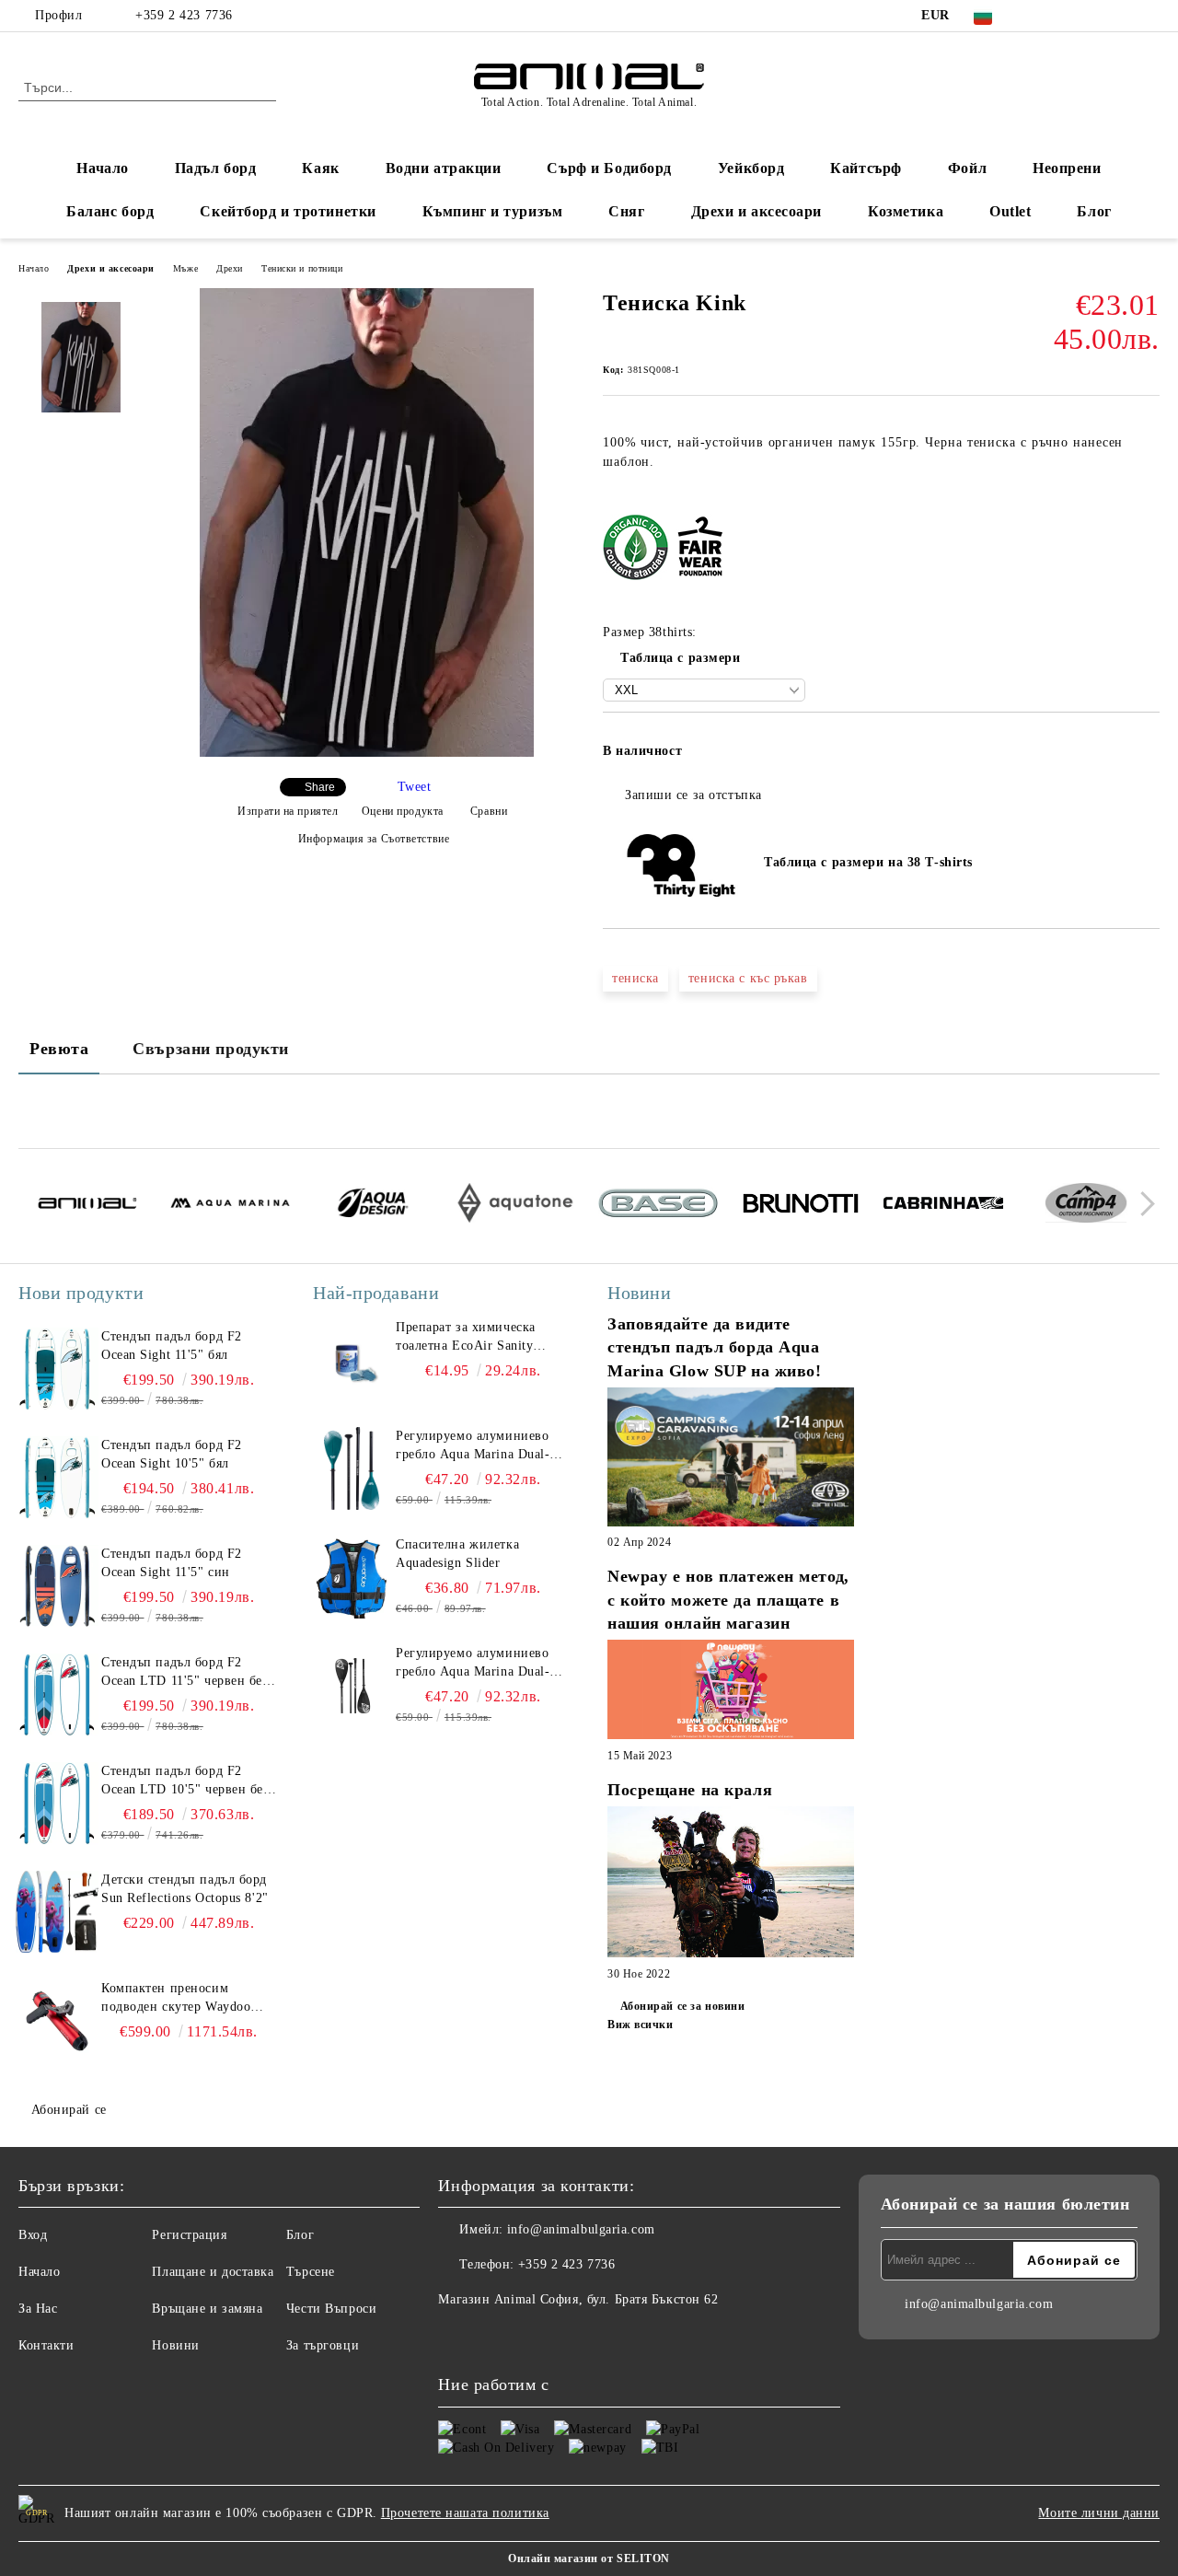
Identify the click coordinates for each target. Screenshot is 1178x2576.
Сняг (626, 211)
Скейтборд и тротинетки (288, 211)
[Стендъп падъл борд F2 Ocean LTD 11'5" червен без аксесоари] (57, 1695)
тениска (635, 978)
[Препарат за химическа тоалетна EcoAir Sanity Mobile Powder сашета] (352, 1360)
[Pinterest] (1149, 16)
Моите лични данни (1099, 2513)
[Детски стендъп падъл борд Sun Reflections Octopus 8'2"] (57, 1912)
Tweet (415, 787)
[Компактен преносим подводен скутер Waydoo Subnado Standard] (57, 2021)
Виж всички (641, 2025)
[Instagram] (1094, 16)
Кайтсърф (866, 168)
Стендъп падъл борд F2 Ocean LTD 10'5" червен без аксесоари (185, 1781)
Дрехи (230, 268)
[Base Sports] (658, 1206)
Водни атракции (444, 168)
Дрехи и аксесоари (757, 211)
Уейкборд (751, 168)
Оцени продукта (402, 811)
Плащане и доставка (213, 2272)
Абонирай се (69, 2110)
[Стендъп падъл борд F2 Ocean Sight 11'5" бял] (57, 1369)
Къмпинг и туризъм (493, 211)
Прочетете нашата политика (465, 2513)
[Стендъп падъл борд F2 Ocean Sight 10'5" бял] (57, 1478)
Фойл (967, 168)
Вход (33, 2235)
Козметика (906, 211)
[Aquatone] (515, 1206)
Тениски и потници (302, 268)
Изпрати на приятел (288, 811)
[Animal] (87, 1206)
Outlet (1010, 211)
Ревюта (59, 1049)
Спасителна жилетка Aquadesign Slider (457, 1554)
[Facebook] (1039, 16)
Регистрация (189, 2235)
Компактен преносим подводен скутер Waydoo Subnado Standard (176, 1999)
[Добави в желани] (1146, 757)
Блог (1094, 211)
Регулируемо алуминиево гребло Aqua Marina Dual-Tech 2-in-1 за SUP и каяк (473, 1446)
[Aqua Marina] (230, 1206)
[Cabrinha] (943, 1206)
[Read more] (731, 1459)
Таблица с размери (681, 658)
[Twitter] (1067, 16)
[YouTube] (1122, 16)
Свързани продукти (211, 1049)
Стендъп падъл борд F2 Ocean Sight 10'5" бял (172, 1454)
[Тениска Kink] (367, 753)
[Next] (1143, 1204)
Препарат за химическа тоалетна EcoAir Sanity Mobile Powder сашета (466, 1338)
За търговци (323, 2345)
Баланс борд (110, 211)
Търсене (311, 2272)
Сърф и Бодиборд (609, 168)
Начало (102, 168)
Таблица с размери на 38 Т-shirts (863, 862)
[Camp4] (1086, 1206)
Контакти (46, 2345)
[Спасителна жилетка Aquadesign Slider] (352, 1577)
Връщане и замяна (207, 2309)
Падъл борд (216, 168)
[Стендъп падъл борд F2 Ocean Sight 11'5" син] (57, 1586)
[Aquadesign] (373, 1206)
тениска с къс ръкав (748, 978)
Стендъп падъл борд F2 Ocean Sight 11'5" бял (172, 1346)
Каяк (320, 168)
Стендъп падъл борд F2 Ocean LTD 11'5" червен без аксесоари (185, 1673)
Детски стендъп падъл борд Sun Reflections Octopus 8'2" (185, 1889)
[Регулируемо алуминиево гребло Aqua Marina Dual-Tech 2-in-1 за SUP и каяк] (352, 1468)
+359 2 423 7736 (184, 15)
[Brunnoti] (801, 1206)
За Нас (38, 2309)
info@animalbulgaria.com (581, 2229)
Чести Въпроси (331, 2309)
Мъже (185, 268)
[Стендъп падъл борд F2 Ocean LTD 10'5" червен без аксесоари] (57, 1804)
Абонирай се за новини (682, 2006)
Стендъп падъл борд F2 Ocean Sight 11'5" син (172, 1563)
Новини (175, 2345)
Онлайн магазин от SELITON (589, 2559)
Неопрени (1067, 168)
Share (320, 787)
